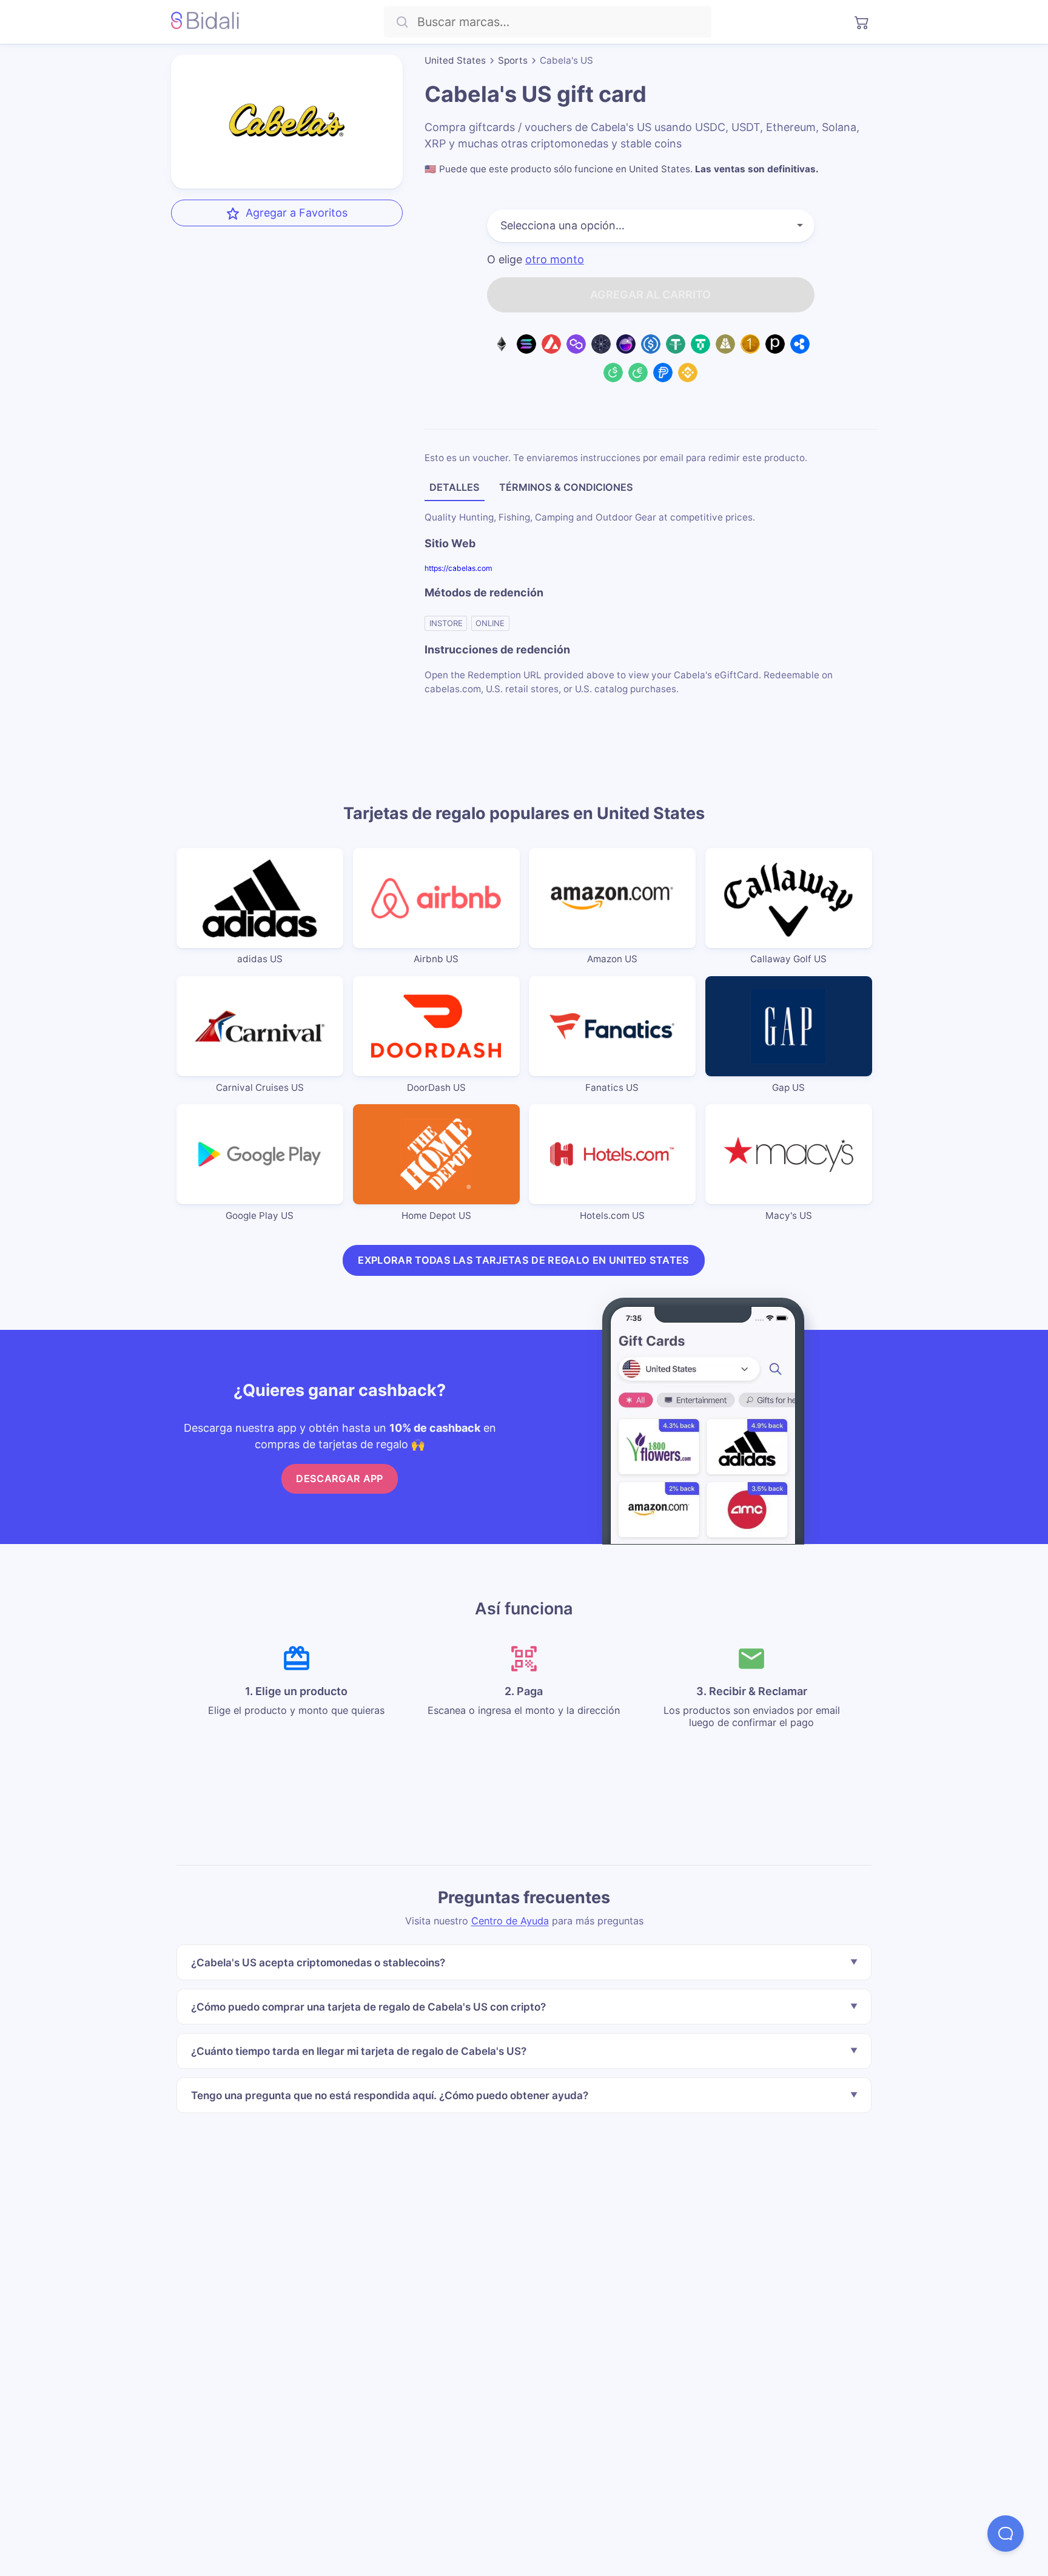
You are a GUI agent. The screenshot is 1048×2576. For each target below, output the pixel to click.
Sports (513, 60)
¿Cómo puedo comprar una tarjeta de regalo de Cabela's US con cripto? (368, 2007)
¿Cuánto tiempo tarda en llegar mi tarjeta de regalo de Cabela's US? (359, 2051)
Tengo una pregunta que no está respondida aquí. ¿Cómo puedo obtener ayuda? (390, 2095)
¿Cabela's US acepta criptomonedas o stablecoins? (318, 1962)
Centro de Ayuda (510, 1921)
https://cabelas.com (458, 568)
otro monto (555, 260)
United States (455, 60)
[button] (1006, 2534)
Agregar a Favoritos (297, 213)
